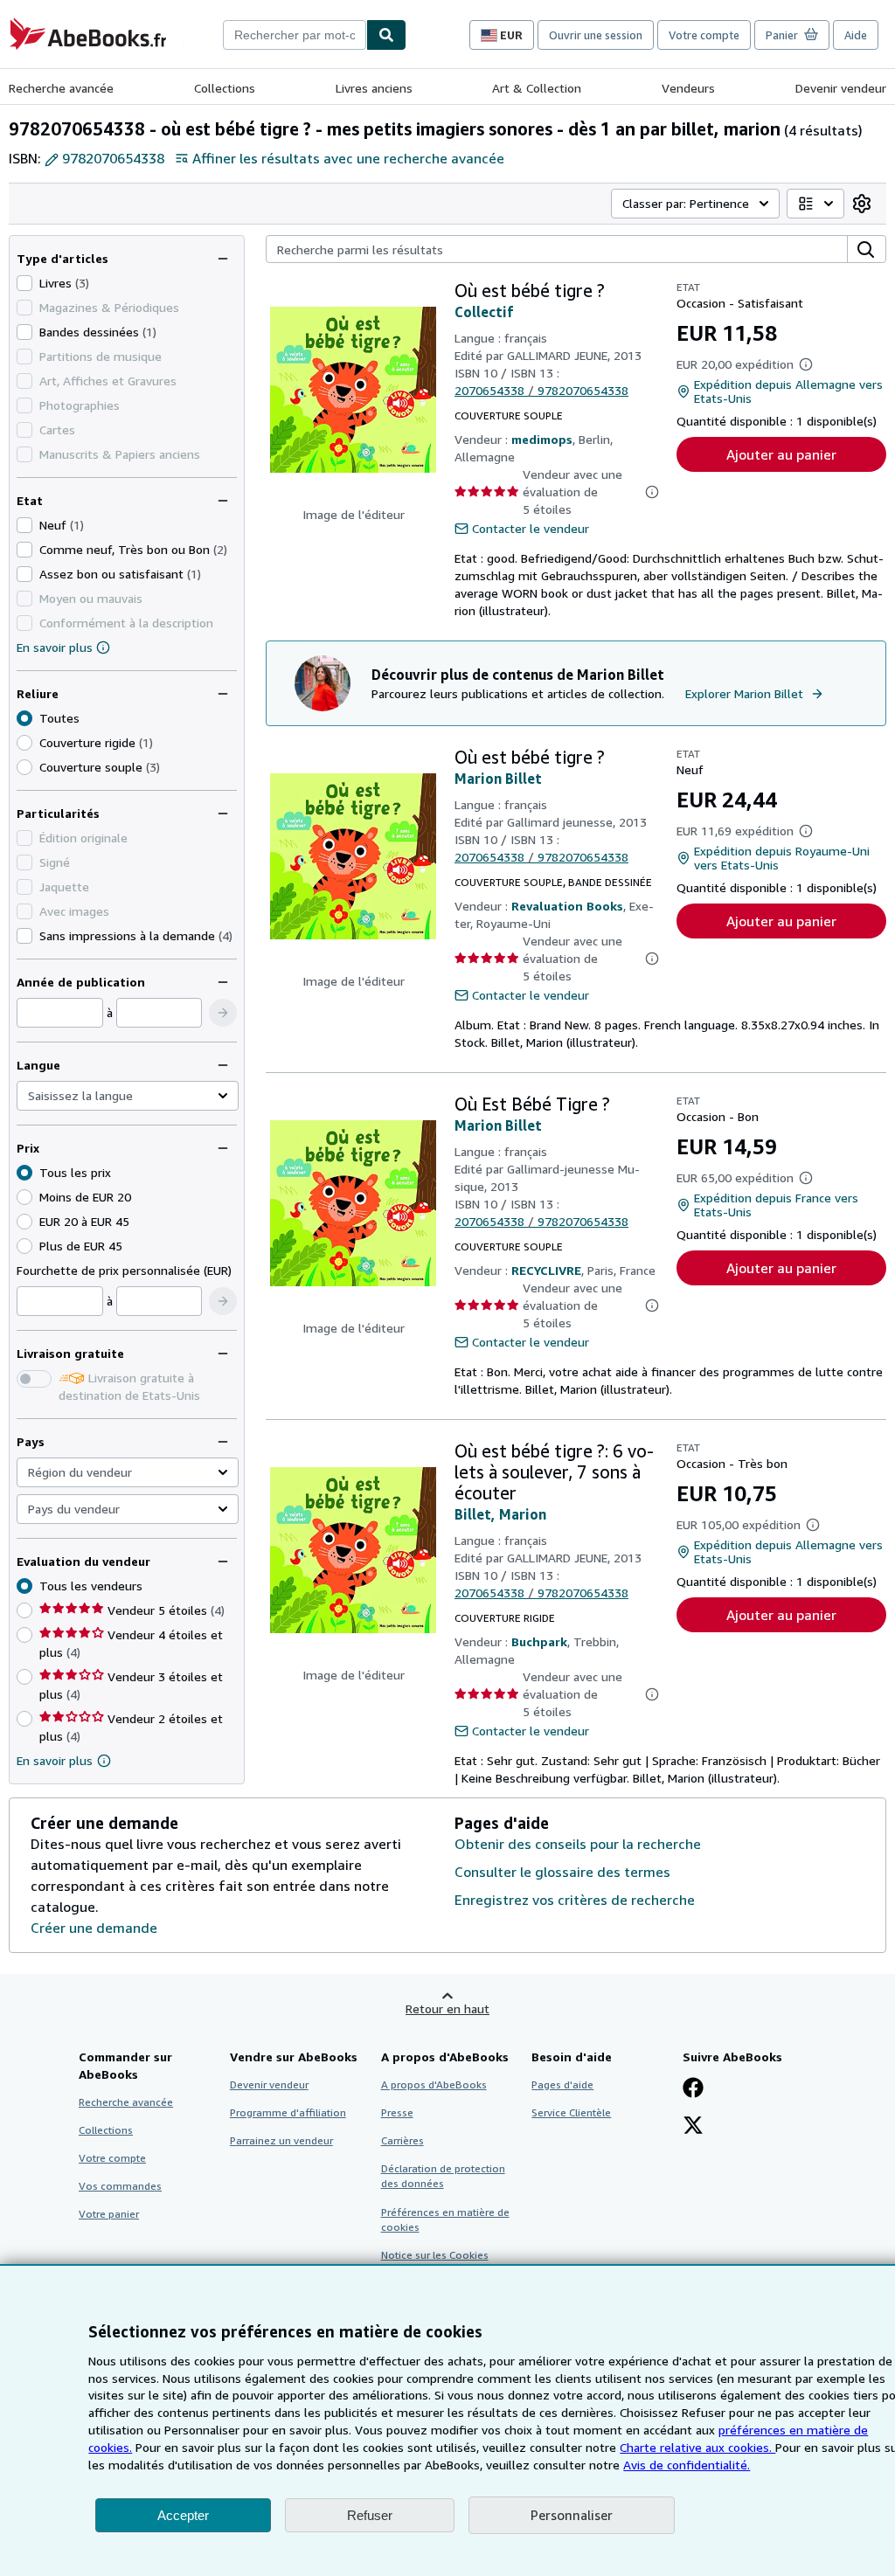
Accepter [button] (183, 2515)
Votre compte (704, 35)
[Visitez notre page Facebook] (693, 2089)
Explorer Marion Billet (744, 693)
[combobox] (295, 35)
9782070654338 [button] (113, 158)
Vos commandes (120, 2186)
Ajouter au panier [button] (781, 454)
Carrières (402, 2140)
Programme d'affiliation (288, 2112)
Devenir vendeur (841, 88)
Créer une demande (94, 1928)
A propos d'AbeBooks (434, 2084)
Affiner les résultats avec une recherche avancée (348, 158)
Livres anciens (374, 88)
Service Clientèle (571, 2112)
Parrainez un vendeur (281, 2140)
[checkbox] (24, 283)
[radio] (24, 743)
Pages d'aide (562, 2084)
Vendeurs (688, 88)
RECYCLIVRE (546, 1270)
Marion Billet (498, 779)
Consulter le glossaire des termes (562, 1872)
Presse (397, 2112)
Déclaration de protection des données (443, 2176)
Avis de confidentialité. (687, 2465)
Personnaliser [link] (572, 2515)
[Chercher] (386, 35)
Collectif (484, 312)
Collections (225, 88)
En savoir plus (55, 647)
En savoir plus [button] (55, 1760)
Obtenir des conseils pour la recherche (578, 1844)
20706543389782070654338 (541, 390)
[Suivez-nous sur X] (693, 2127)
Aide (856, 35)
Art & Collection (537, 88)
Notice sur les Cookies (435, 2255)
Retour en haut (447, 2008)
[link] (862, 204)
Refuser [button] (370, 2515)
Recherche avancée (61, 88)
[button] (223, 1013)
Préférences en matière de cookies (445, 2219)
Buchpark (539, 1641)
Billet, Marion (500, 1514)
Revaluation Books (567, 906)
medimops (542, 439)
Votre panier (109, 2214)
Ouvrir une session (596, 35)
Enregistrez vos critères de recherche (575, 1900)
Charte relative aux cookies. (697, 2447)
